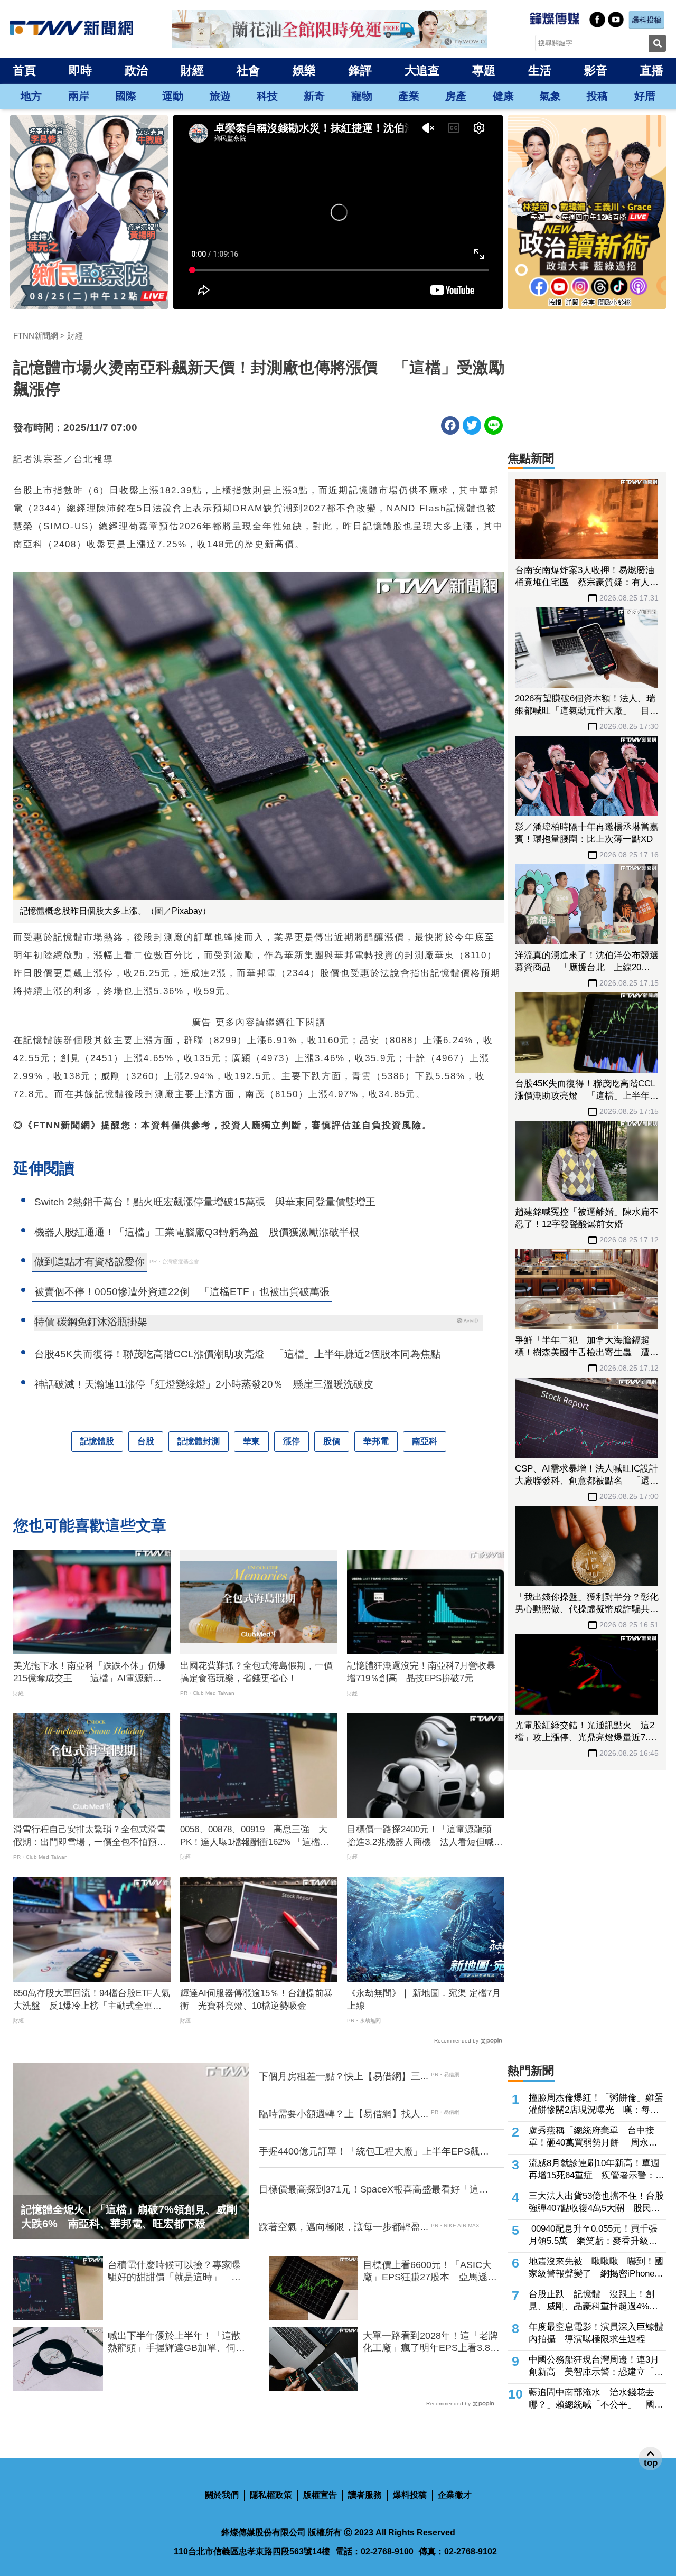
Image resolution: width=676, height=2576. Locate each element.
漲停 (292, 1441)
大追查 (422, 71)
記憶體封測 (199, 1441)
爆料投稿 (410, 2495)
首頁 (24, 71)
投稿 (597, 96)
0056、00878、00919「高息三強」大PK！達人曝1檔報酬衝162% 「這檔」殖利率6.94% (255, 1837)
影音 (596, 71)
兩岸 (79, 96)
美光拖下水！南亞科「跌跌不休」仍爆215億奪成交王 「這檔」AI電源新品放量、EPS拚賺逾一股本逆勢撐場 (90, 1673)
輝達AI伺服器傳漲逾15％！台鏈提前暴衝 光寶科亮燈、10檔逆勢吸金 (256, 1999)
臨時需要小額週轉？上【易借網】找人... (344, 2114)
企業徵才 (455, 2495)
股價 (332, 1441)
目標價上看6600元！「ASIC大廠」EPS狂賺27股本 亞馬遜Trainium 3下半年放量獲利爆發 (428, 2272)
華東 (251, 1441)
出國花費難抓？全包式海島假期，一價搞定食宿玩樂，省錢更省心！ (256, 1672)
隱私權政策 (271, 2495)
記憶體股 (97, 1441)
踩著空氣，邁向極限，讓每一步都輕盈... (344, 2227)
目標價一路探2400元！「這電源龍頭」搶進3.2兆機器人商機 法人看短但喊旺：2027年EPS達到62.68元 (424, 1837)
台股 (146, 1441)
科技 (267, 96)
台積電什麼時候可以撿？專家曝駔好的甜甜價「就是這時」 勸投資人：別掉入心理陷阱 (174, 2272)
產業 (409, 96)
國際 (126, 96)
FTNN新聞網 (36, 336)
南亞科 (425, 1441)
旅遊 (220, 96)
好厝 (645, 96)
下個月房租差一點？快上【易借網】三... (344, 2076)
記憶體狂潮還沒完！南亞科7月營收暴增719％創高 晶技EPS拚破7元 (421, 1672)
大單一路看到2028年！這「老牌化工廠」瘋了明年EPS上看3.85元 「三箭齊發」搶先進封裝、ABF (430, 2343)
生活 (540, 71)
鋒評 (360, 71)
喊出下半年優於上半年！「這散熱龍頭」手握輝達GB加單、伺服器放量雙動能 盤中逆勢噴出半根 (176, 2343)
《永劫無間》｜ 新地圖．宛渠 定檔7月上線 (424, 1999)
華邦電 (376, 1441)
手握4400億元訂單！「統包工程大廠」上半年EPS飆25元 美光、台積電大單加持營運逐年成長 (374, 2152)
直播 (652, 71)
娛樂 (304, 71)
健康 (503, 96)
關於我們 (222, 2495)
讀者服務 (365, 2495)
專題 (484, 71)
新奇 (314, 96)
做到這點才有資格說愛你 (90, 1262)
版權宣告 (320, 2495)
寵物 (362, 96)
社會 (248, 71)
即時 (80, 71)
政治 (136, 71)
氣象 (550, 96)
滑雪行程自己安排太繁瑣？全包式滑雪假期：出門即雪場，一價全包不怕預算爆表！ (90, 1837)
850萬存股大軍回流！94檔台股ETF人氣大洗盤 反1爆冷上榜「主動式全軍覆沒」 (92, 2000)
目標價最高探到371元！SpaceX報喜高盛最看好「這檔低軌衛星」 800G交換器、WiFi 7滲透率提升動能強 (374, 2190)
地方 (31, 96)
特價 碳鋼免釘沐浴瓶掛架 (91, 1322)
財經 (192, 71)
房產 (456, 96)
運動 (173, 96)
